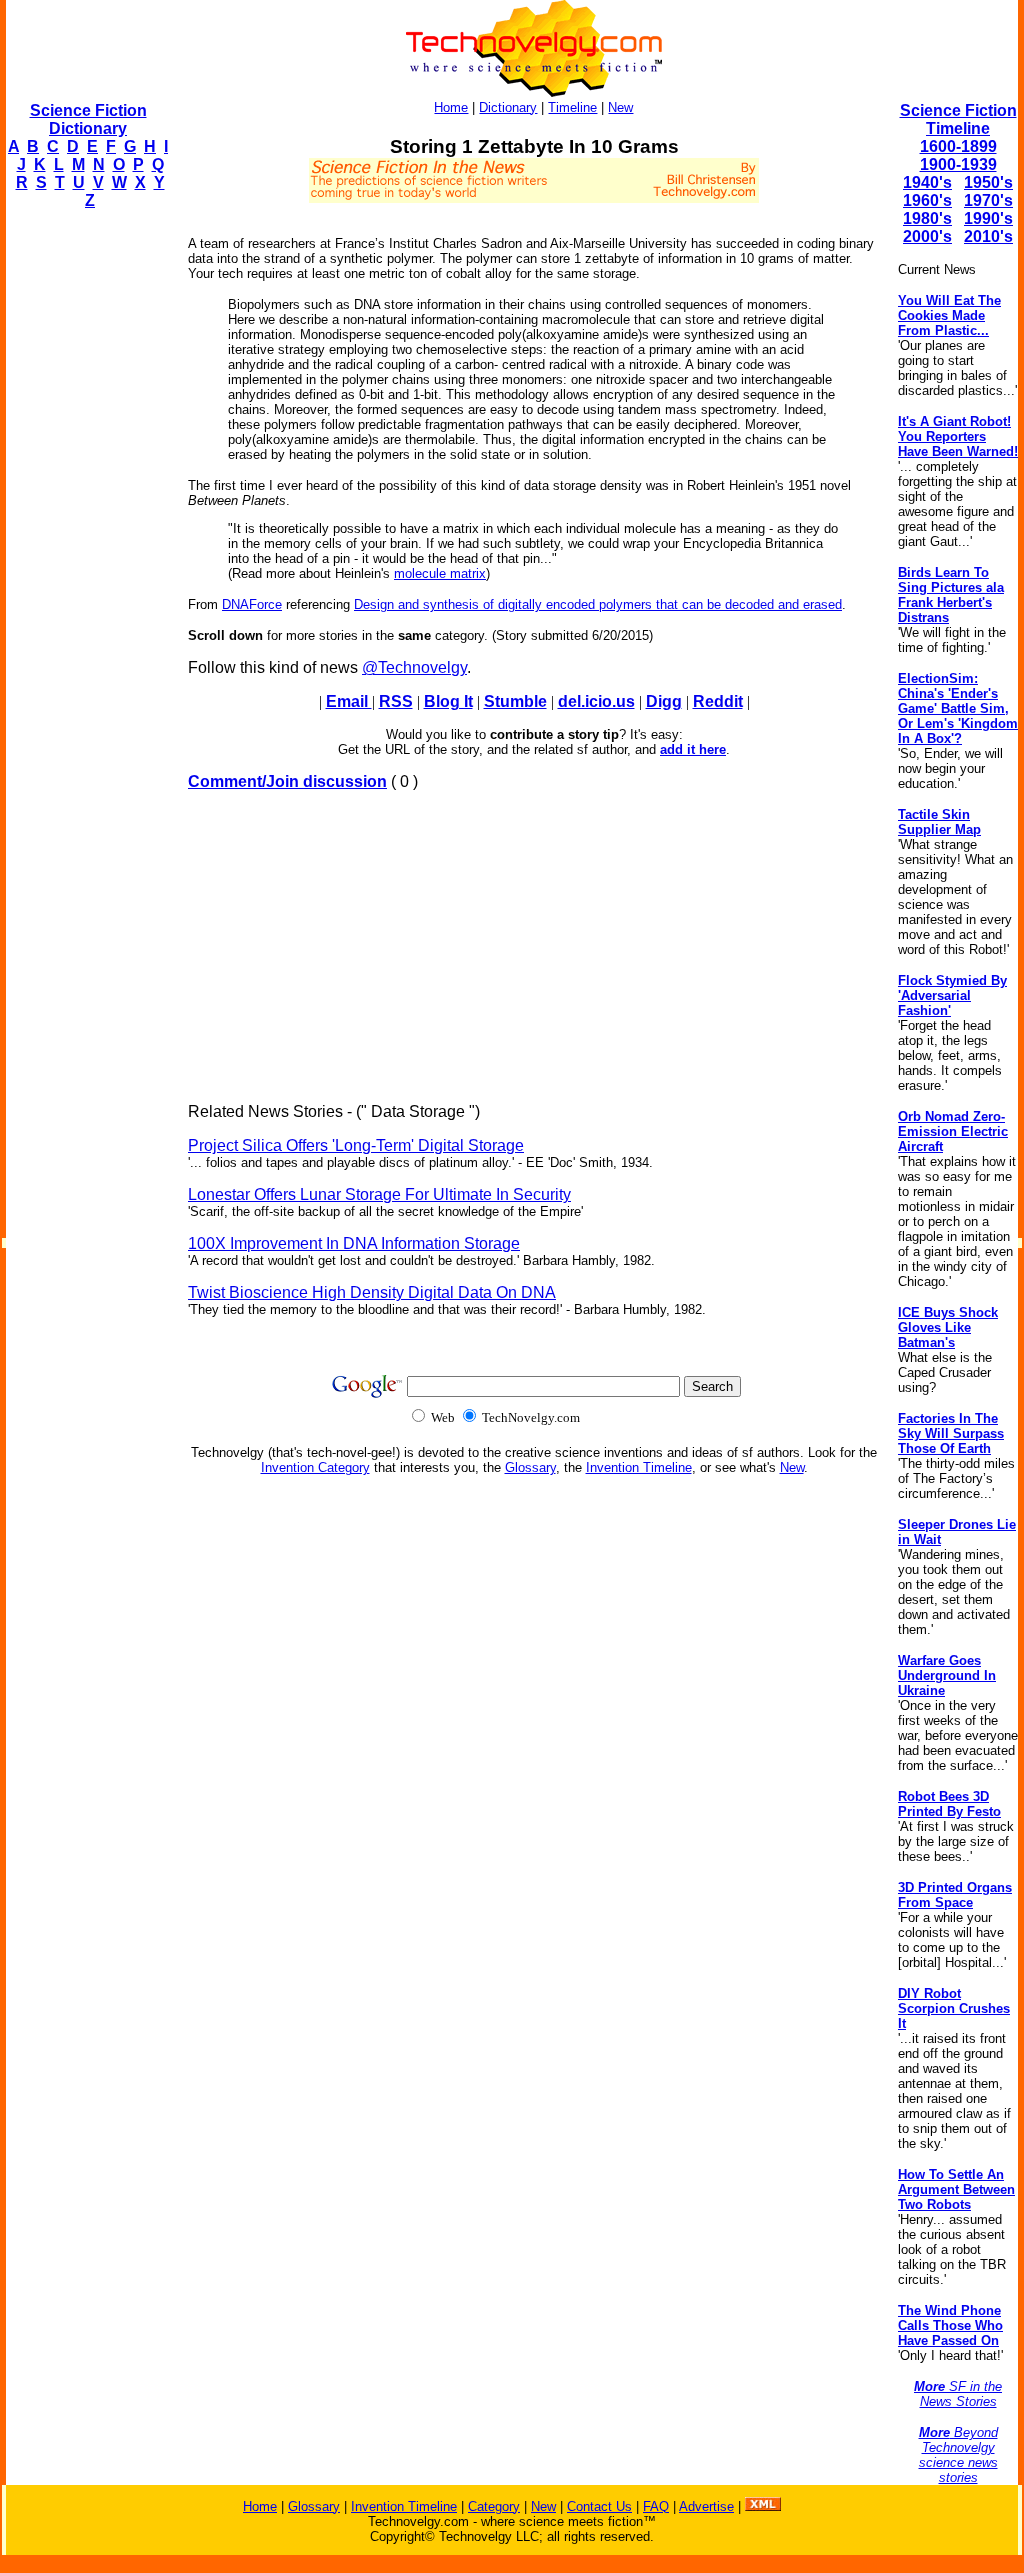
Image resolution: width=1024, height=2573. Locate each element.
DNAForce (252, 604)
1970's (988, 200)
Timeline (572, 107)
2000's (927, 236)
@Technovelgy (414, 667)
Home (451, 107)
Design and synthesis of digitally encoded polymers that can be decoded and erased (598, 604)
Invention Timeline (639, 1467)
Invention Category (315, 1467)
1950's (988, 182)
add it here (693, 749)
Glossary (530, 1467)
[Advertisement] (86, 526)
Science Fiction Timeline (958, 119)
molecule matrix (440, 573)
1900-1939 (958, 164)
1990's (988, 218)
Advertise (706, 2506)
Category (494, 2506)
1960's (927, 200)
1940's (927, 182)
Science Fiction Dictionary (88, 119)
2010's (988, 236)
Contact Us (599, 2506)
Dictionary (508, 107)
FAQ (656, 2506)
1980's (927, 218)
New (620, 107)
